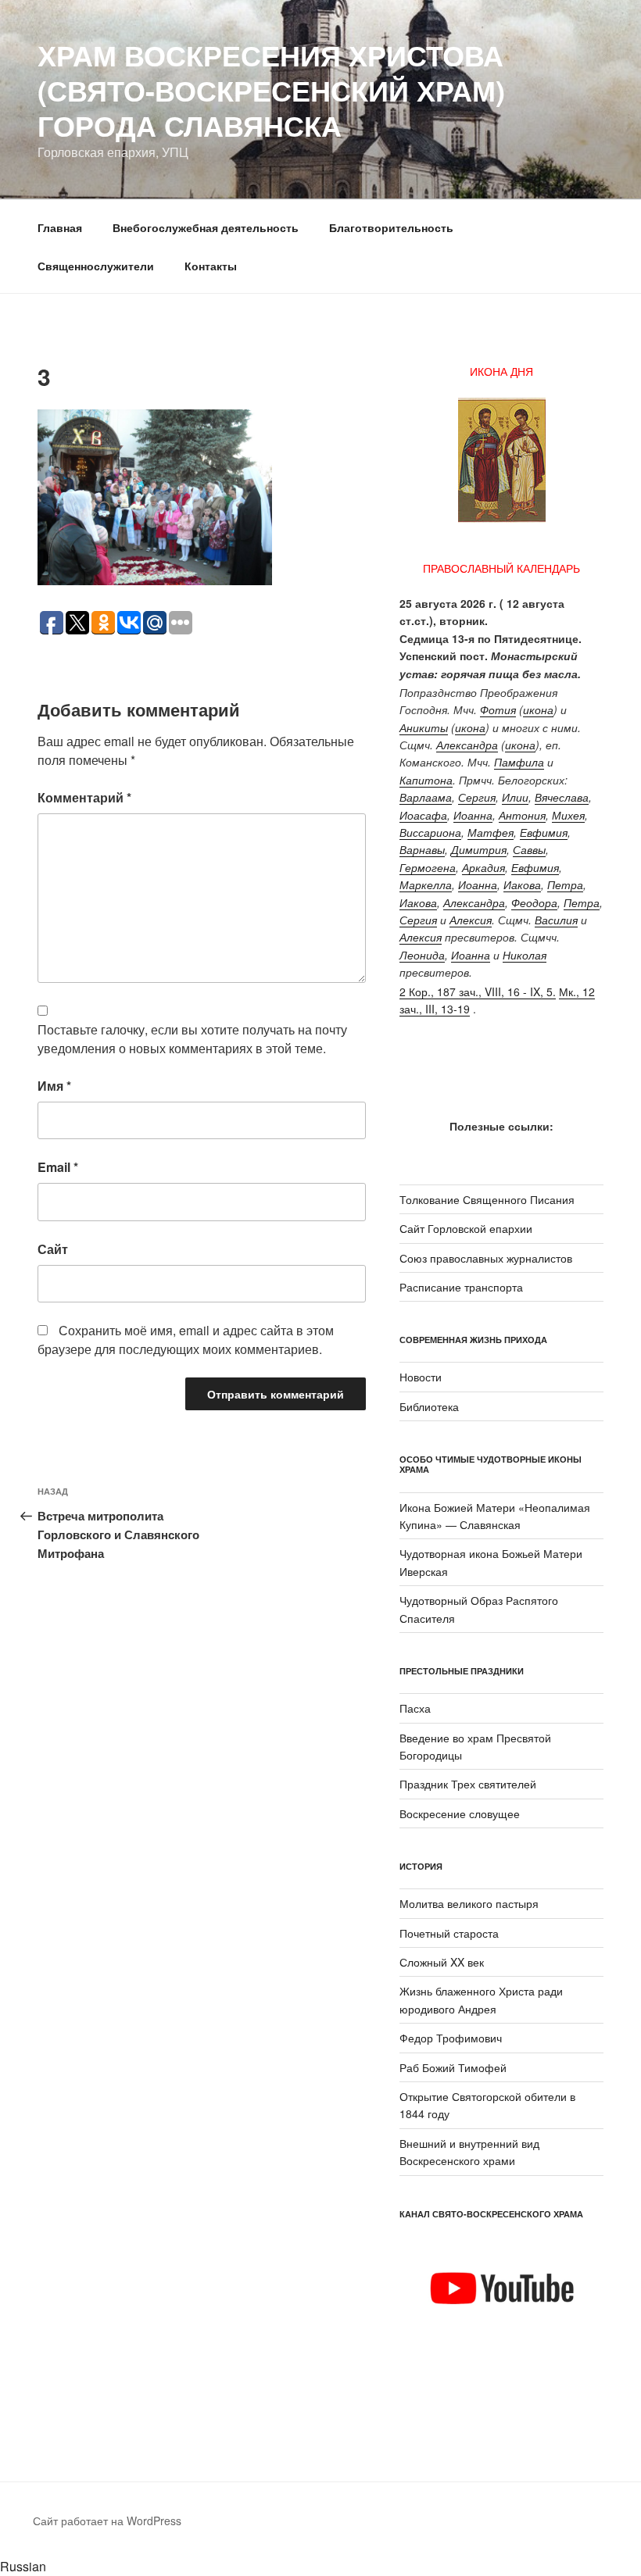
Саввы (529, 849)
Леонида (422, 955)
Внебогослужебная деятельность (206, 227)
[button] (320, 2567)
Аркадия (483, 867)
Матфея (491, 832)
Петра (565, 884)
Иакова (522, 884)
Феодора (534, 902)
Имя (54, 1086)
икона (538, 709)
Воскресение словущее (460, 1813)
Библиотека (429, 1406)
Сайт (53, 1249)
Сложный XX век (442, 1962)
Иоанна (473, 815)
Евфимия (544, 832)
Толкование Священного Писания (487, 1199)
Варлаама (426, 797)
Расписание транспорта (461, 1287)
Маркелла (426, 884)
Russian (23, 2566)
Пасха (415, 1708)
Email (58, 1167)
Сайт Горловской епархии (466, 1228)
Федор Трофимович (451, 2038)
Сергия (477, 797)
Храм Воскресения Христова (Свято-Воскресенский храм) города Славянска (271, 90)
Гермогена (428, 867)
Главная (60, 227)
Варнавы (422, 849)
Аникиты (424, 727)
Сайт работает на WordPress (107, 2521)
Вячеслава (562, 797)
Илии (515, 797)
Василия (556, 920)
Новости (421, 1377)
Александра (467, 745)
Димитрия (479, 849)
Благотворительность (391, 227)
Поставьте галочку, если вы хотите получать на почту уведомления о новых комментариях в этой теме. (192, 1039)
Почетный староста (449, 1933)
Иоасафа (423, 815)
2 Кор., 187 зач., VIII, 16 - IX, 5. (478, 991)
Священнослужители (96, 266)
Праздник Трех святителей (468, 1784)
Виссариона (430, 832)
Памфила (519, 762)
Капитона (426, 780)
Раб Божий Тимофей (453, 2067)
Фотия (498, 709)
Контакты (211, 266)
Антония (522, 815)
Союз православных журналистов (486, 1258)
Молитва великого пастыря (469, 1903)
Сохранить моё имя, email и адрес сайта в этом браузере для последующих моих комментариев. (186, 1340)
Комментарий (84, 797)
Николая (525, 955)
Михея (568, 815)
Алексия (471, 920)
